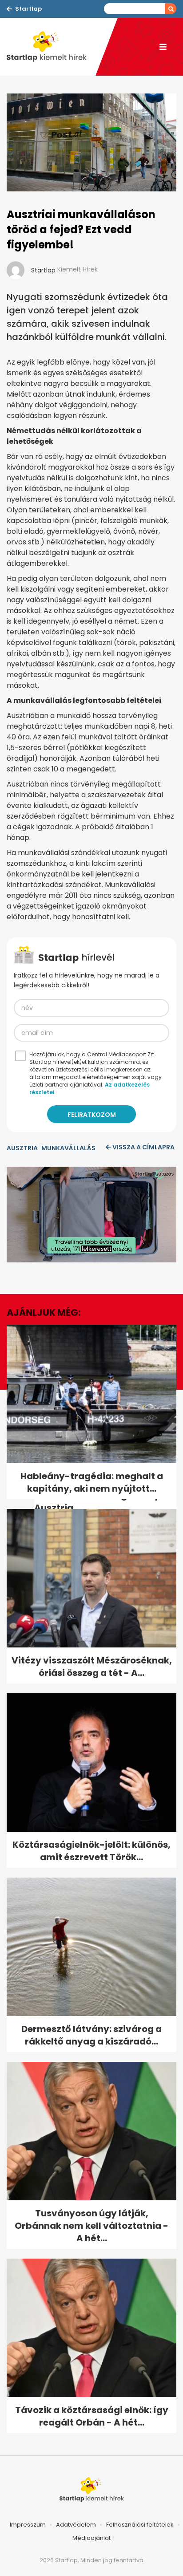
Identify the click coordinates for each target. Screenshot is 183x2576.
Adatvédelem (76, 2525)
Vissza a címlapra (143, 1147)
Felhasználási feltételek (140, 2525)
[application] (91, 1215)
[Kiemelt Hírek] (51, 47)
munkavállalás (68, 1148)
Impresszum (28, 2525)
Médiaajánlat (91, 2538)
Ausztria (22, 1148)
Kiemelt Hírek (78, 269)
